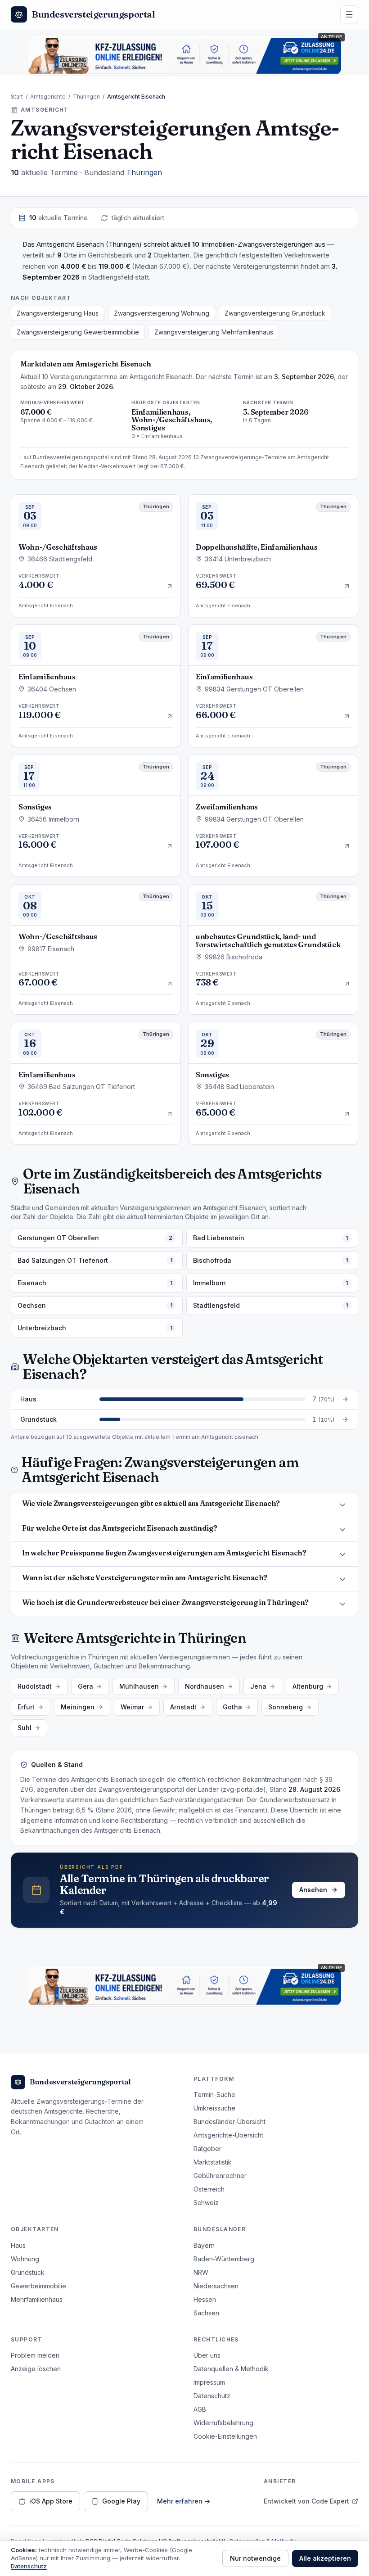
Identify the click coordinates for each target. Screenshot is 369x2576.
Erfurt (26, 1707)
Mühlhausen (139, 1686)
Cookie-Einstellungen (225, 2436)
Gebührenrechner (220, 2176)
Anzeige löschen (36, 2369)
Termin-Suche (214, 2095)
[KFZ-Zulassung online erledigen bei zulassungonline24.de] (184, 56)
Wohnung (25, 2259)
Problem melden (35, 2355)
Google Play (121, 2501)
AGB (200, 2409)
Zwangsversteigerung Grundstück (275, 313)
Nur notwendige (255, 2558)
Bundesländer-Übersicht (229, 2122)
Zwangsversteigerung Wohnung (162, 313)
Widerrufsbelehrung (223, 2423)
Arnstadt (183, 1707)
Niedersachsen (216, 2286)
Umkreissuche (214, 2108)
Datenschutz (212, 2396)
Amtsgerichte (48, 97)
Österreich (209, 2189)
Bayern (204, 2245)
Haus (18, 2245)
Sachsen (206, 2313)
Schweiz (206, 2203)
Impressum (209, 2382)
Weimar (132, 1707)
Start (17, 97)
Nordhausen (205, 1686)
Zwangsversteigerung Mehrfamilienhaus (214, 332)
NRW (201, 2272)
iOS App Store (51, 2501)
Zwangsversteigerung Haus (58, 313)
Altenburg (308, 1686)
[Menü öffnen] (349, 14)
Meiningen (78, 1707)
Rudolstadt (35, 1686)
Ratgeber (207, 2149)
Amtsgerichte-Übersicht (228, 2135)
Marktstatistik (213, 2162)
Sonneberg (286, 1707)
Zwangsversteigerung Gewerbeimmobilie (78, 332)
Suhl (25, 1728)
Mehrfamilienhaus (37, 2299)
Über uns (207, 2355)
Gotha (232, 1707)
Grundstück (28, 2272)
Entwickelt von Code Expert (306, 2501)
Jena (258, 1686)
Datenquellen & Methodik (231, 2369)
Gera (85, 1686)
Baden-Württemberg (224, 2259)
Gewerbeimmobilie (38, 2286)
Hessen (205, 2299)
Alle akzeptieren (325, 2558)
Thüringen (86, 97)
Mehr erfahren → (184, 2501)
